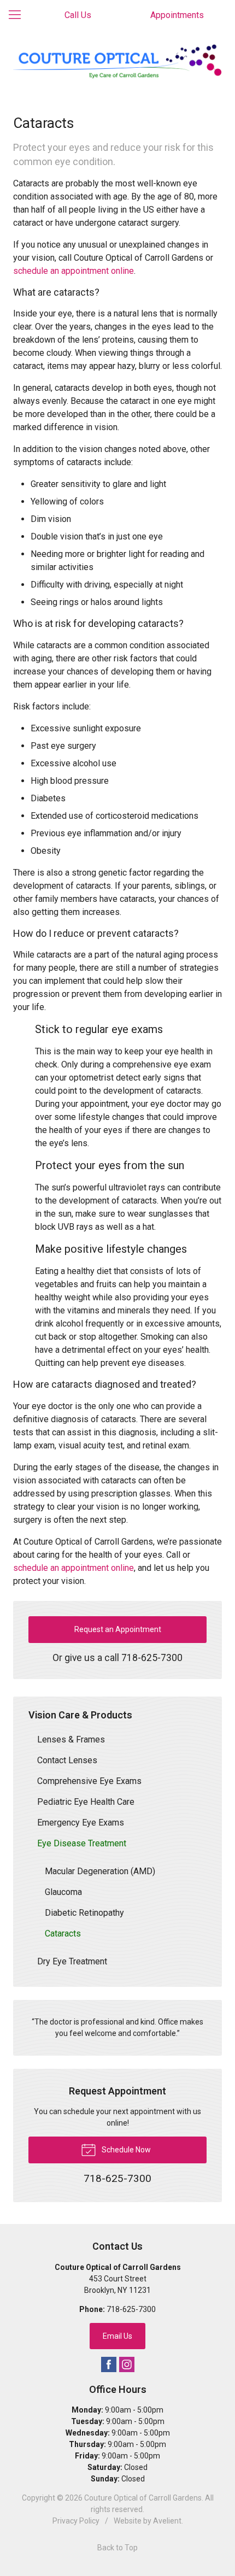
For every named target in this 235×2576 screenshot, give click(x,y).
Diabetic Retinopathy (84, 1913)
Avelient (167, 2521)
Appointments (177, 15)
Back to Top (117, 2548)
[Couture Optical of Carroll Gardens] (117, 62)
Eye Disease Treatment (82, 1843)
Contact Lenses (67, 1760)
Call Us (78, 15)
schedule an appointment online (74, 271)
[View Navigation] (19, 15)
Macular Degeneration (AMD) (100, 1871)
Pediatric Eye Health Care (86, 1802)
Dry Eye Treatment (72, 1961)
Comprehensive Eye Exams (89, 1781)
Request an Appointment (118, 1629)
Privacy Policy (76, 2521)
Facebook (109, 2364)
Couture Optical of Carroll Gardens (143, 2498)
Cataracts (63, 1934)
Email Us (117, 2336)
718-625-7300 (152, 1658)
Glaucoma (63, 1892)
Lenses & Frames (71, 1739)
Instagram (127, 2364)
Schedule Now (125, 2150)
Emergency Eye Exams (81, 1823)
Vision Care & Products (80, 1715)
